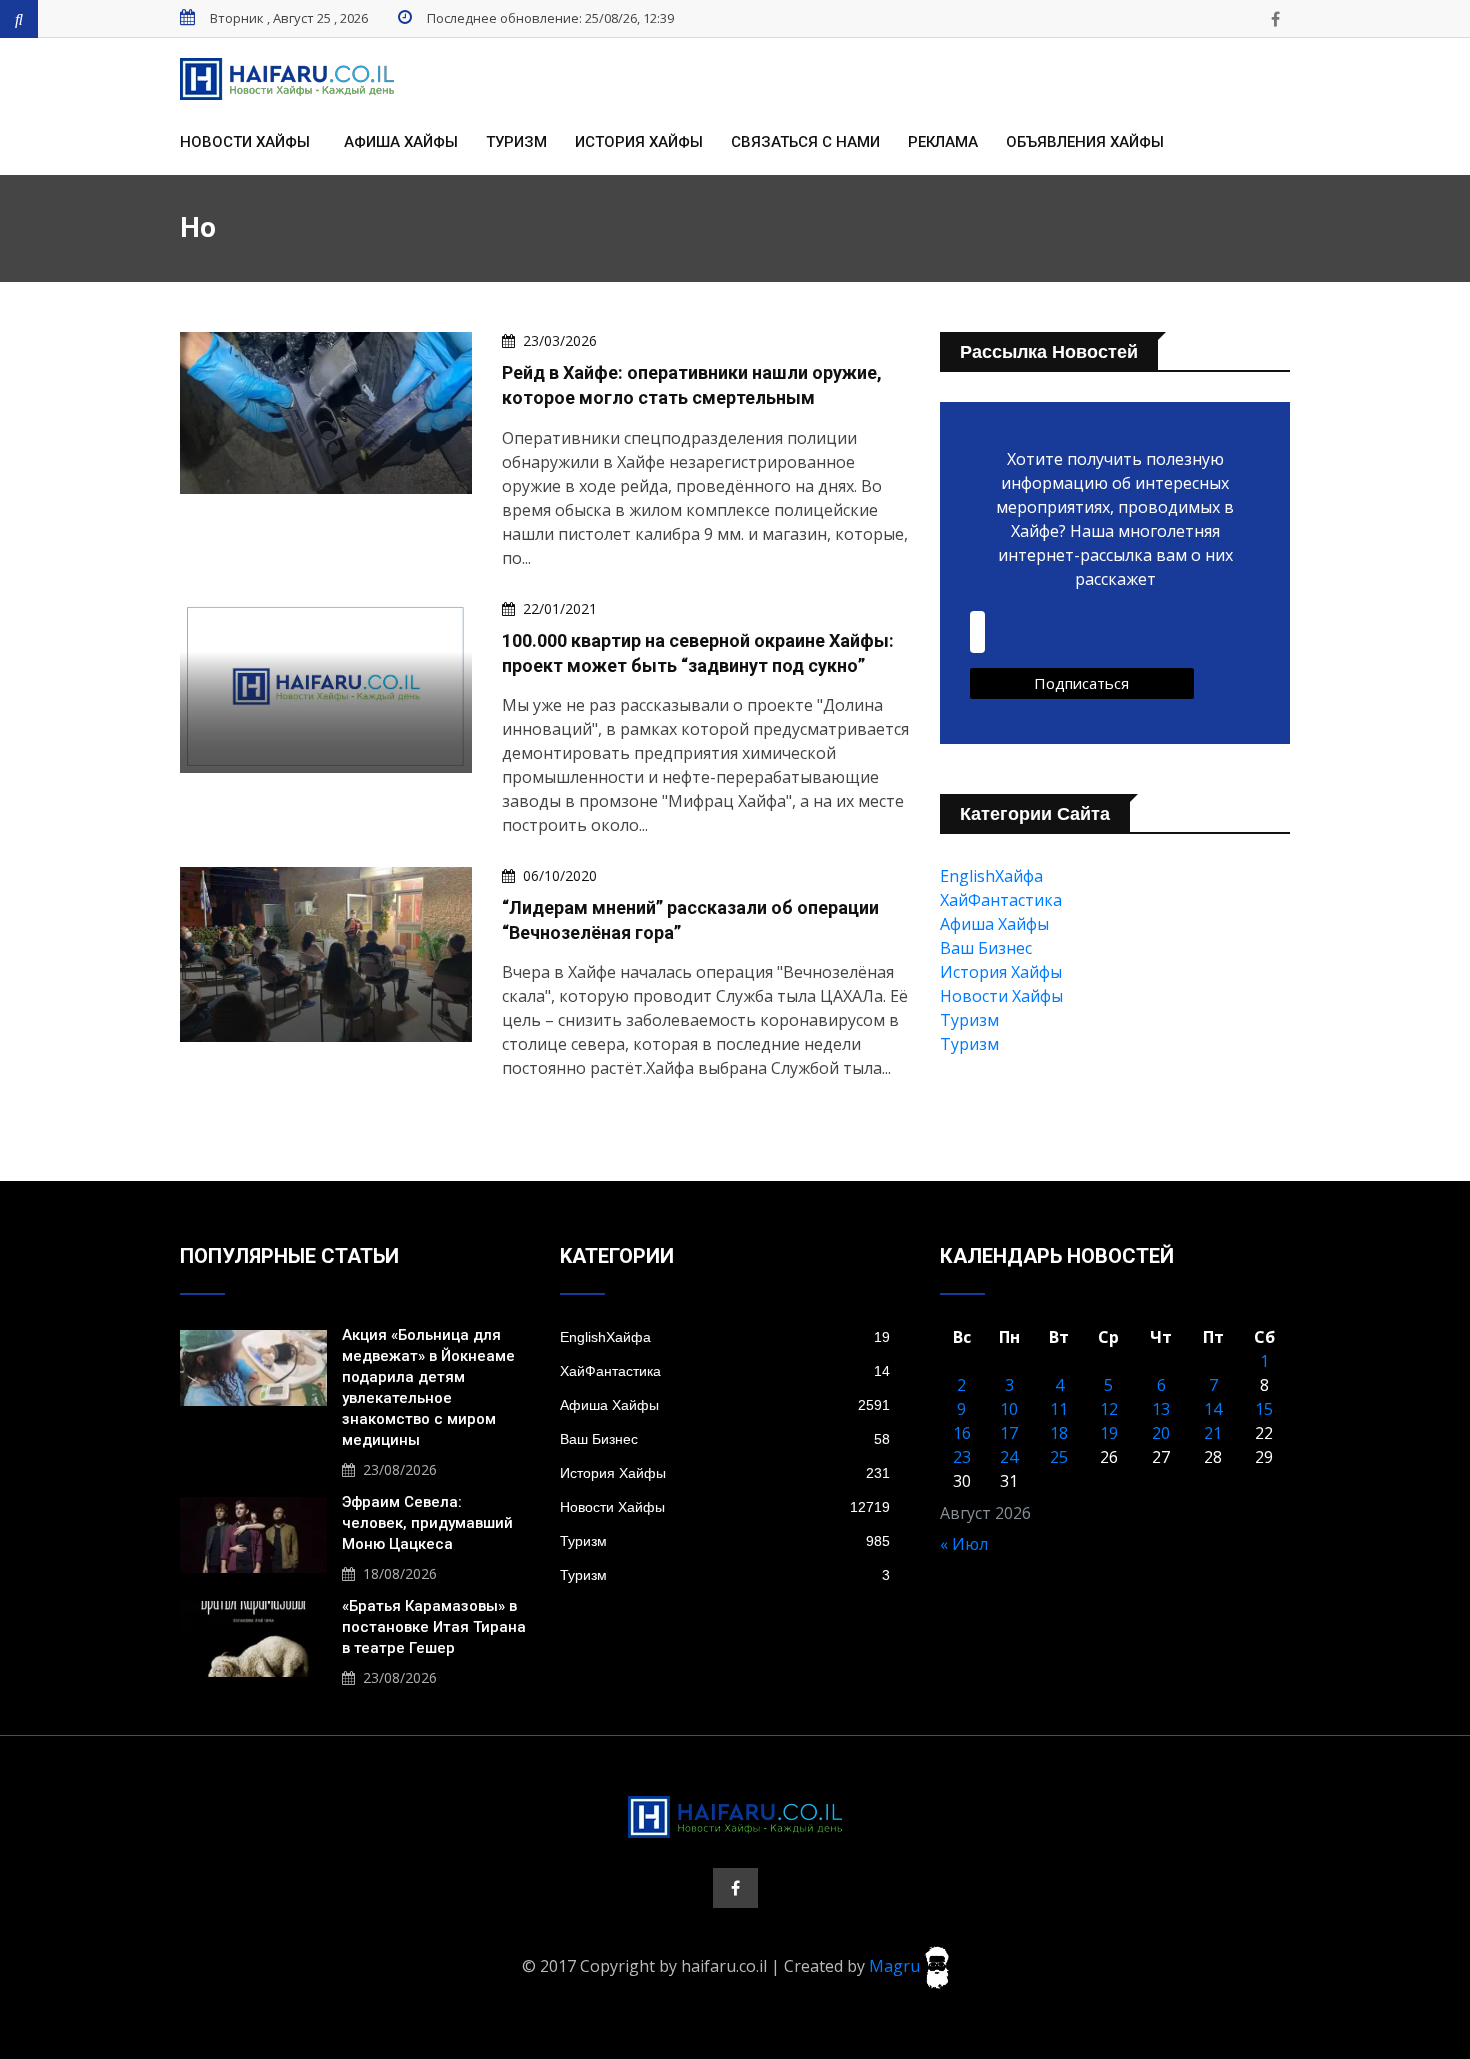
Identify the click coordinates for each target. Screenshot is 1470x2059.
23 (962, 1457)
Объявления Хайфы (1085, 142)
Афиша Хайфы (401, 142)
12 (1109, 1409)
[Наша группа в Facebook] (1275, 19)
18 (1059, 1433)
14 (1213, 1409)
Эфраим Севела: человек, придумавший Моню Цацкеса (427, 1523)
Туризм (516, 142)
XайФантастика (1001, 900)
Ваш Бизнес (986, 948)
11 (1059, 1409)
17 (1009, 1433)
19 (1109, 1433)
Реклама (943, 142)
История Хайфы (639, 142)
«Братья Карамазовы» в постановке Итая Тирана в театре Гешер (434, 1627)
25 (1059, 1457)
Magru (896, 1966)
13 (1161, 1409)
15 (1264, 1409)
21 (1213, 1433)
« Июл (964, 1544)
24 (1009, 1457)
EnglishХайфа (991, 876)
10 (1009, 1409)
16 (962, 1433)
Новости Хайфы (245, 142)
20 (1161, 1433)
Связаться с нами (805, 142)
